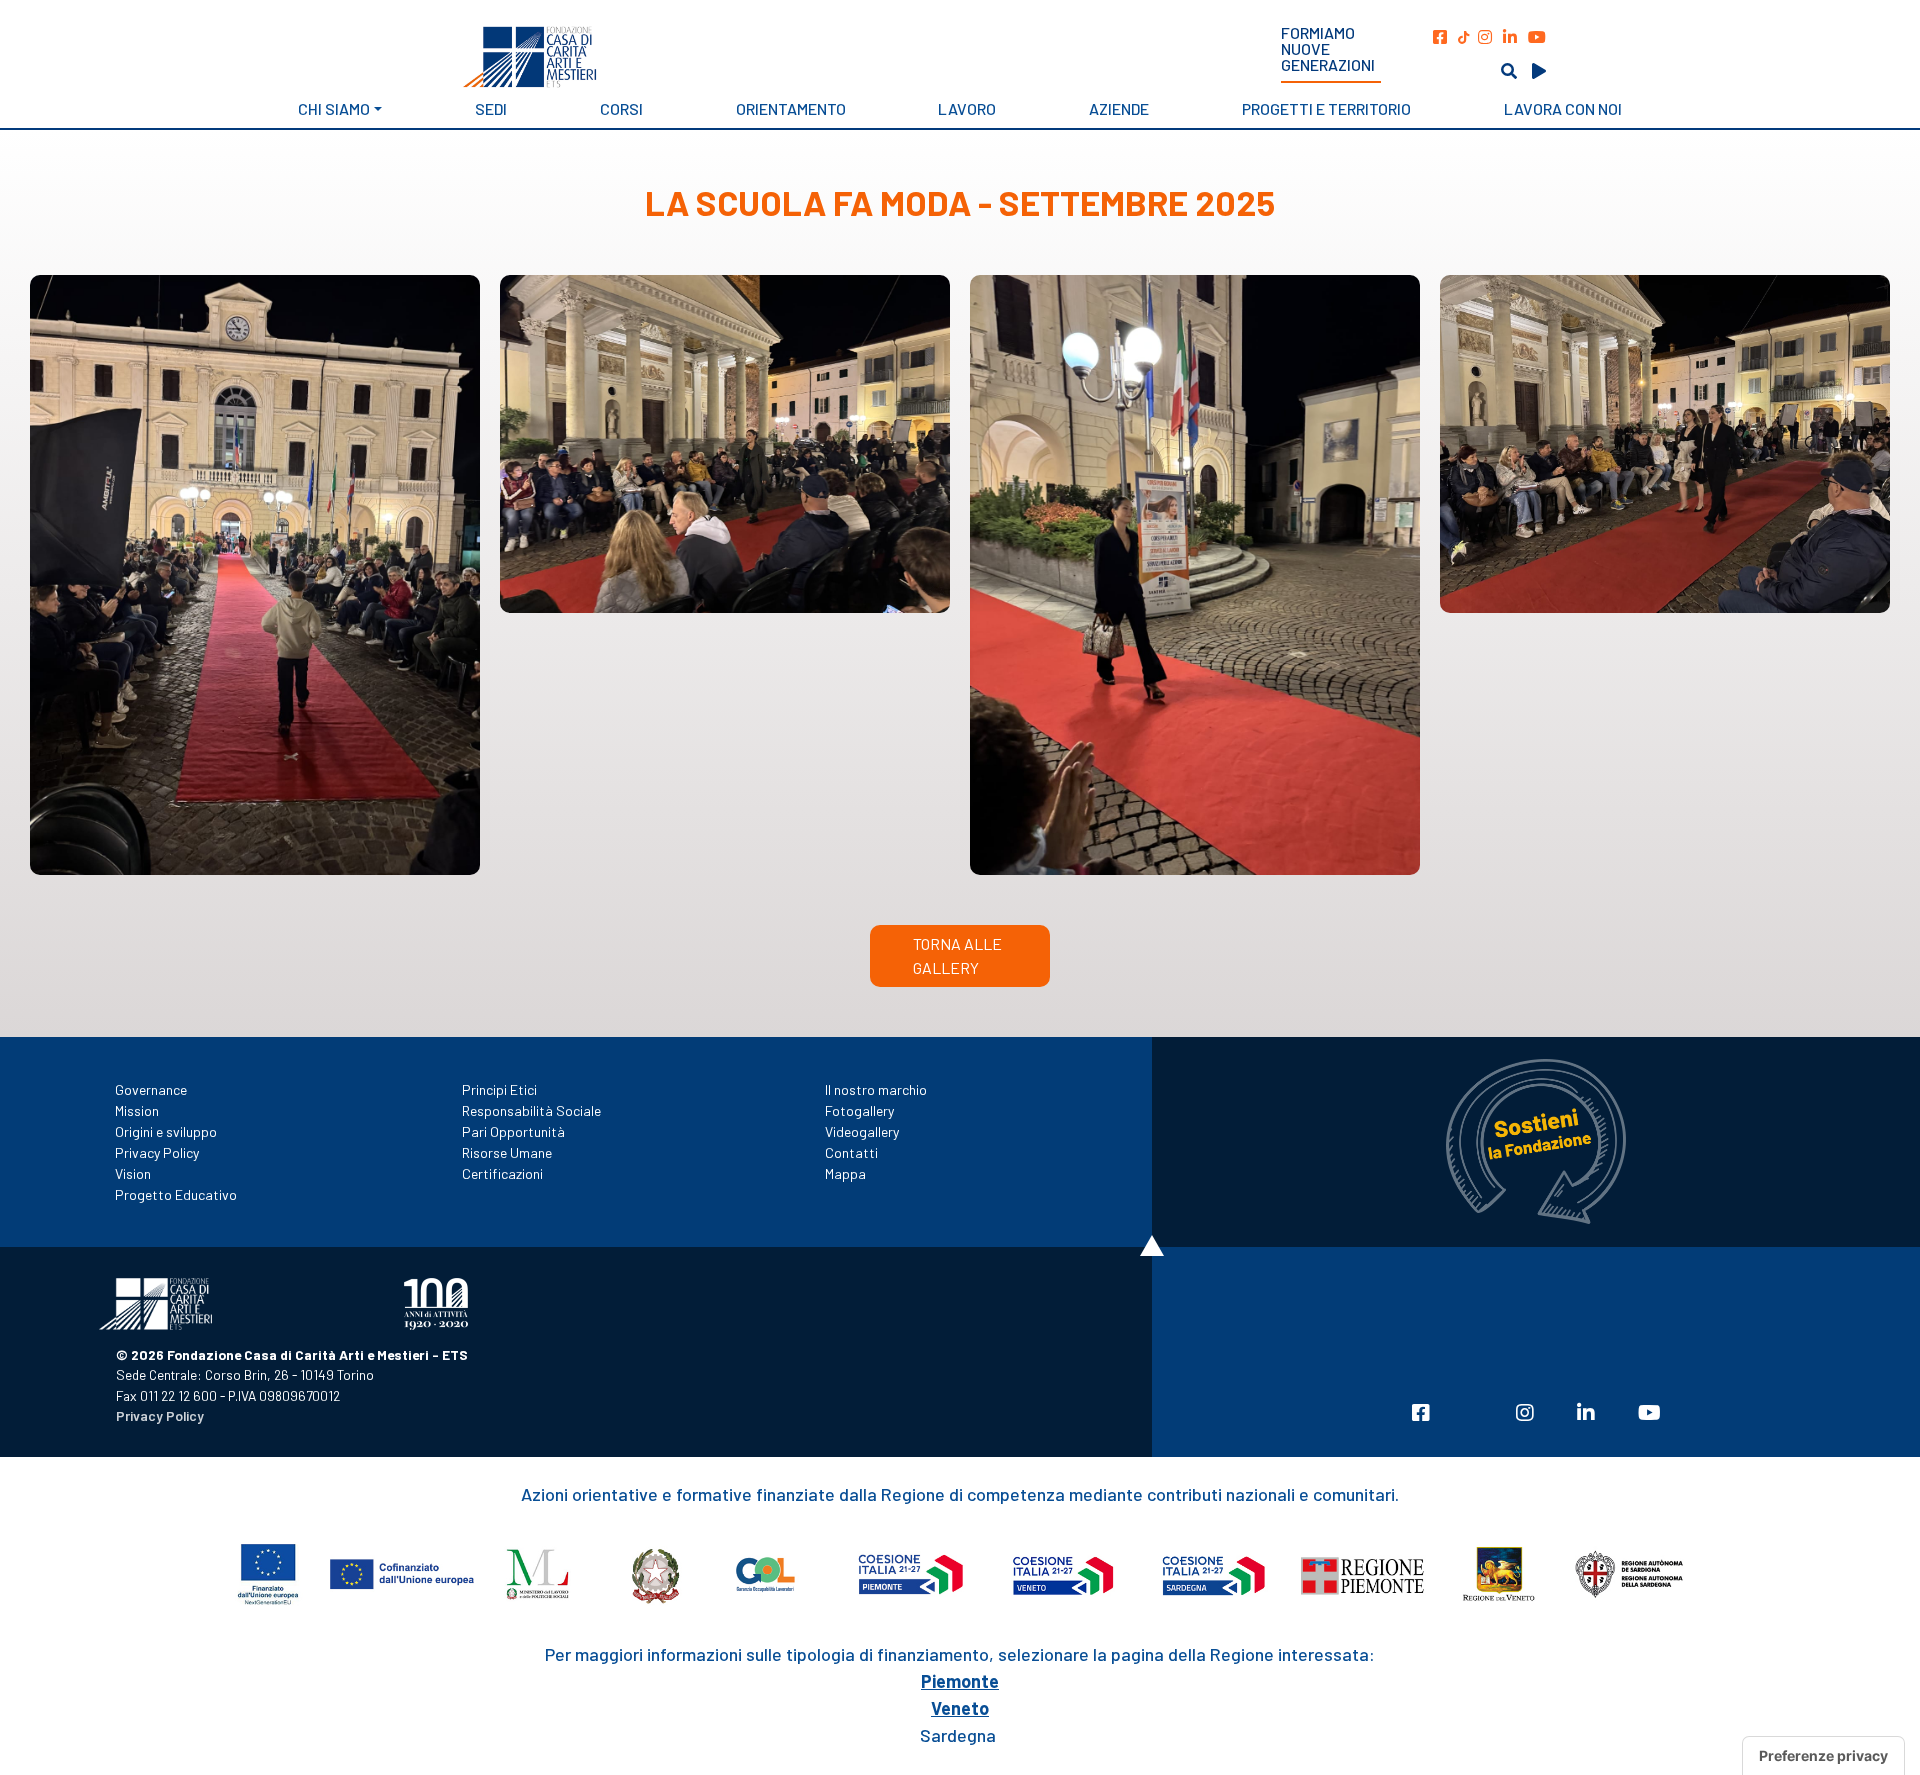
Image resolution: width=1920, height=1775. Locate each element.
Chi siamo (334, 108)
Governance (151, 1089)
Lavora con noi (1563, 108)
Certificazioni (502, 1173)
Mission (137, 1110)
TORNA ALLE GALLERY (957, 955)
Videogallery (862, 1131)
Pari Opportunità (513, 1131)
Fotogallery (859, 1110)
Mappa (845, 1173)
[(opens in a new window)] (1440, 36)
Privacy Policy (157, 1152)
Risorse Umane (507, 1152)
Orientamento (791, 108)
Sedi (491, 108)
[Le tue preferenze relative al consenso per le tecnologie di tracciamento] (1823, 1756)
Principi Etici (499, 1089)
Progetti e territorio (1326, 108)
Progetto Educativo (176, 1194)
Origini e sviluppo (166, 1131)
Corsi (621, 108)
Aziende (1119, 108)
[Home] (667, 57)
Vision (133, 1173)
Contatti (851, 1152)
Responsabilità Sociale (531, 1110)
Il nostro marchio (876, 1089)
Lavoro (967, 108)
